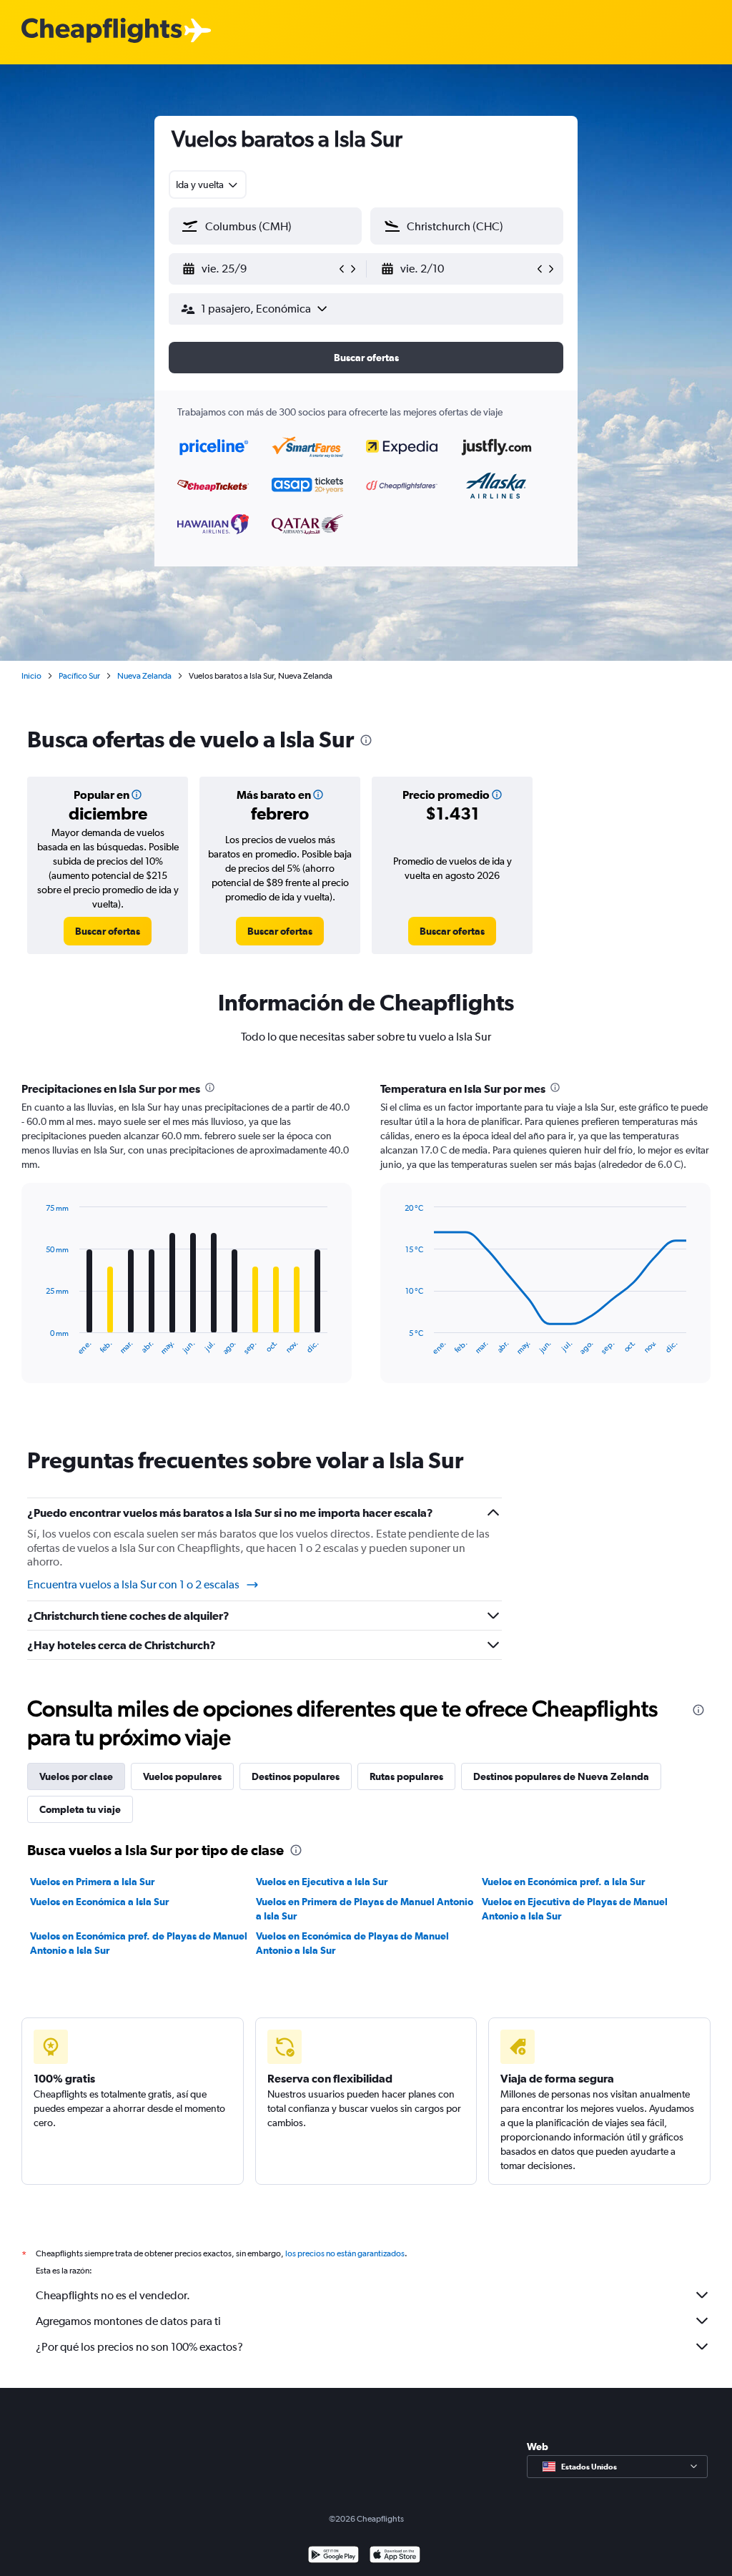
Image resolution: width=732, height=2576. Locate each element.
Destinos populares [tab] (296, 1776)
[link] (108, 931)
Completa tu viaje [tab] (80, 1809)
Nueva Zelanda (144, 676)
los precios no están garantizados (345, 2253)
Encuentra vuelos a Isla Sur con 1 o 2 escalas (133, 1584)
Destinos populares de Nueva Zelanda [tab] (561, 1776)
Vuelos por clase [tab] (76, 1776)
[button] (259, 269)
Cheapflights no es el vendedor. (113, 2295)
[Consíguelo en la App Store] (395, 2556)
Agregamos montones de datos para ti (128, 2321)
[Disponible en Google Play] (333, 2556)
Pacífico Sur (79, 676)
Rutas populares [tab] (406, 1776)
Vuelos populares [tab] (182, 1776)
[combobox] (208, 185)
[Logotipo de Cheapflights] (102, 31)
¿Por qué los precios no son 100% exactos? (139, 2347)
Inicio (31, 676)
